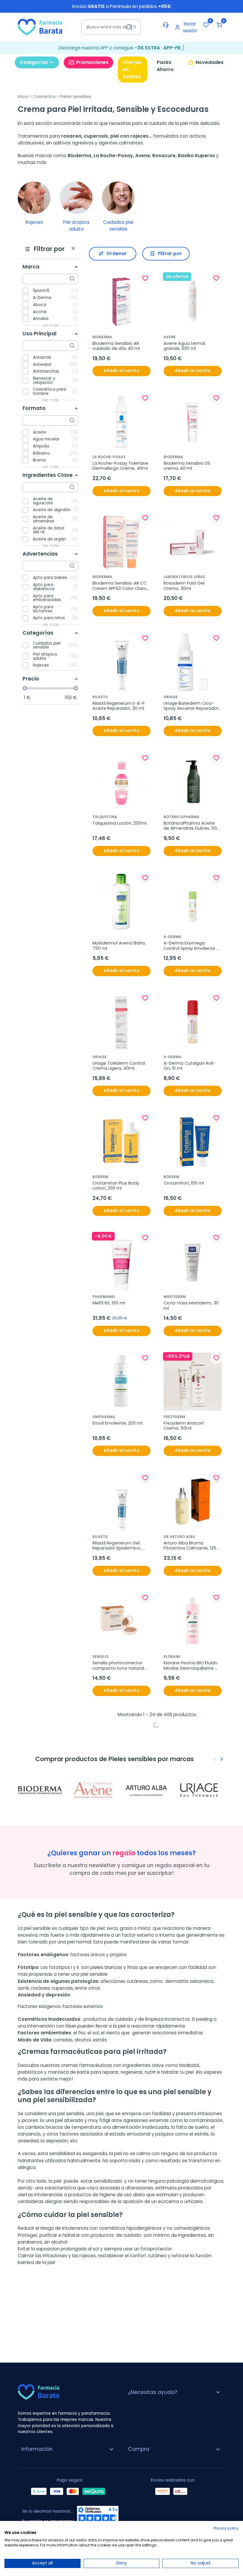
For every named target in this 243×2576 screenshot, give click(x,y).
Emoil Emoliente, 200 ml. (118, 1423)
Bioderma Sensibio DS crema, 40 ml (187, 466)
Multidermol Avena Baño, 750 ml (120, 946)
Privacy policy (226, 2528)
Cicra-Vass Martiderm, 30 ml (192, 1306)
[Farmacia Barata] (40, 27)
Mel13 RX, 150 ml (109, 1303)
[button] (219, 25)
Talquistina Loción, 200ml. (120, 823)
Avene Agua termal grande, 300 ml (185, 346)
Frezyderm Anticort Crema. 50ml (184, 1426)
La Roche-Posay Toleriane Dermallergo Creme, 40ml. (121, 466)
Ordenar (117, 254)
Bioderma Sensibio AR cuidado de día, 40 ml (116, 346)
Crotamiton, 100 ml (184, 1183)
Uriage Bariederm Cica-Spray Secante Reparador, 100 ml (192, 706)
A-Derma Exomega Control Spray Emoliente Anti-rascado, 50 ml (190, 946)
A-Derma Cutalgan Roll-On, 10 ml (190, 1066)
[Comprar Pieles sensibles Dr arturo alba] (148, 1790)
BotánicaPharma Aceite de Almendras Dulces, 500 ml (192, 826)
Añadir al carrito (121, 371)
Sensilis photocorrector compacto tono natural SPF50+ (119, 1666)
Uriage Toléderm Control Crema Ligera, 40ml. (119, 1066)
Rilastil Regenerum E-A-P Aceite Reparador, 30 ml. (119, 706)
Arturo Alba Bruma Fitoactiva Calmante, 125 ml (191, 1546)
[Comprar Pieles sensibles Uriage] (201, 1790)
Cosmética (44, 97)
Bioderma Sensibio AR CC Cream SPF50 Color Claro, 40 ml (120, 586)
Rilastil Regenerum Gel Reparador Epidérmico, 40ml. (117, 1546)
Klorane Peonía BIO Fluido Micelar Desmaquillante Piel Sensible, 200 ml (191, 1666)
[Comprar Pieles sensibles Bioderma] (42, 1790)
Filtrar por (170, 254)
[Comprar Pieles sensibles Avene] (95, 1790)
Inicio (23, 97)
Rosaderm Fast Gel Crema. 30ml (185, 586)
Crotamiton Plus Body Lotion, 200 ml (116, 1186)
